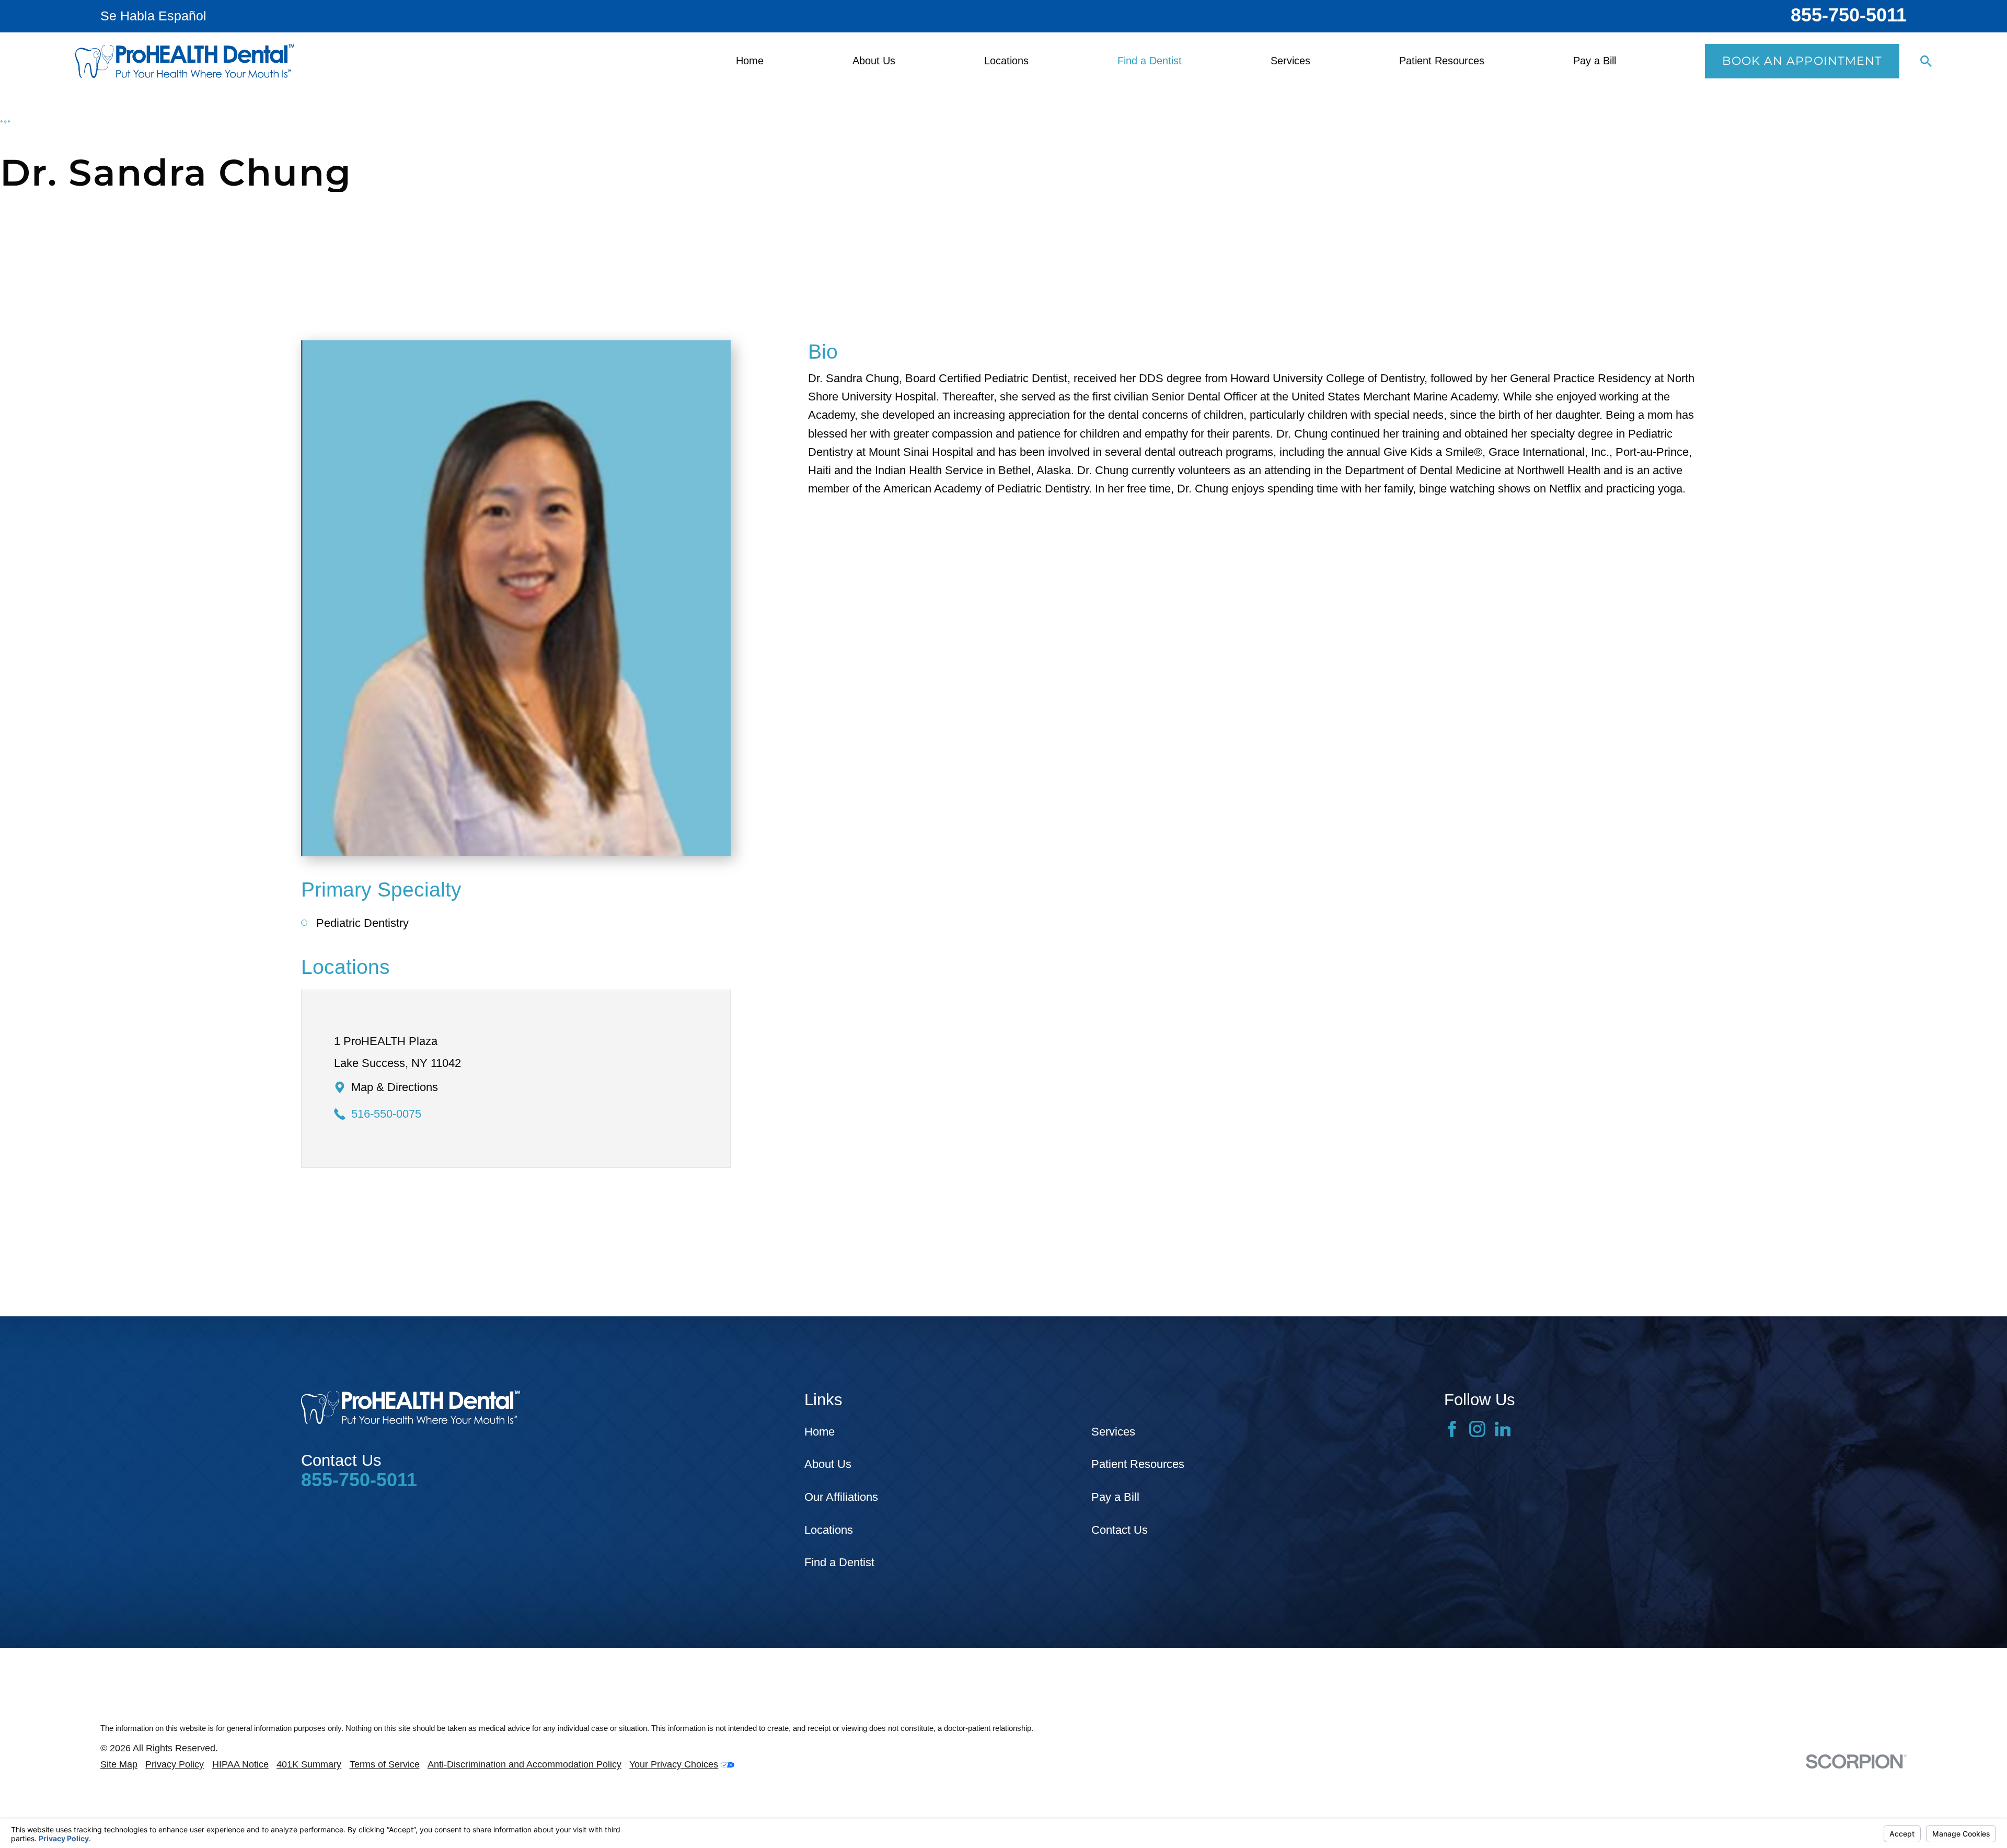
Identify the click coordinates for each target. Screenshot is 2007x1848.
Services (1113, 1432)
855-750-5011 (1849, 15)
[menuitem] (119, 1765)
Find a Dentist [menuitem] (1150, 61)
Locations (829, 1530)
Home (820, 1432)
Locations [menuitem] (1006, 61)
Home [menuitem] (750, 61)
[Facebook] (1452, 1429)
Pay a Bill (1115, 1497)
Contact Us (1120, 1530)
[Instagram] (1477, 1429)
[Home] (185, 61)
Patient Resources (1138, 1464)
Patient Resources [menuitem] (1442, 61)
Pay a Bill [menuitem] (1595, 61)
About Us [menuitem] (874, 61)
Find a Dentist (839, 1562)
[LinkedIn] (1503, 1429)
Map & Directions (395, 1087)
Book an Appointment (1802, 61)
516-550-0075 (386, 1114)
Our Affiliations (841, 1497)
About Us (828, 1464)
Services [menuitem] (1290, 61)
